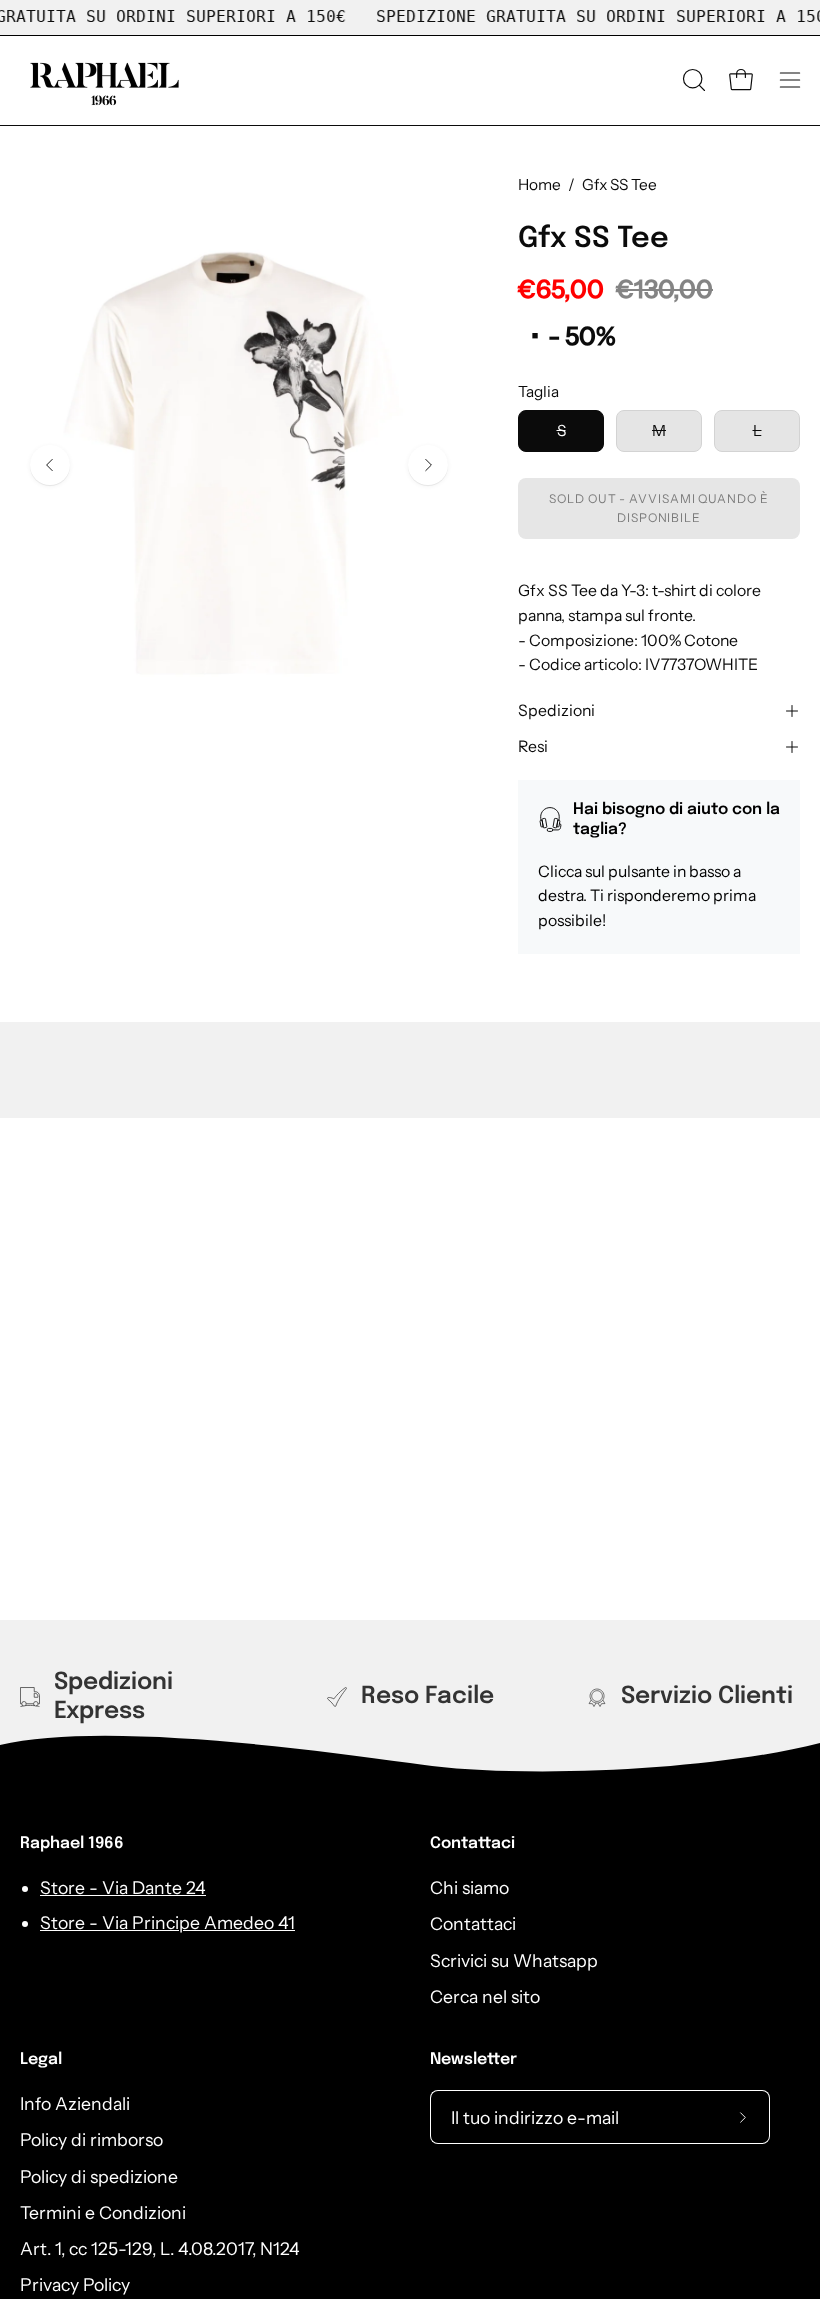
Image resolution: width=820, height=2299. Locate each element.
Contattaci (472, 1843)
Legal (41, 2059)
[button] (692, 80)
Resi (533, 746)
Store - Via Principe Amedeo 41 (167, 1922)
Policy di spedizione (99, 2176)
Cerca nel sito (485, 1996)
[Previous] (50, 465)
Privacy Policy (75, 2285)
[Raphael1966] (105, 80)
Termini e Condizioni (103, 2212)
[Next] (428, 465)
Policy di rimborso (91, 2139)
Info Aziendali (75, 2103)
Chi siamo (469, 1887)
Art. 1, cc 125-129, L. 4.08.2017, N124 (160, 2248)
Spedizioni (556, 710)
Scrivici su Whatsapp (514, 1960)
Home (539, 184)
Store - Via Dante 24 (123, 1887)
